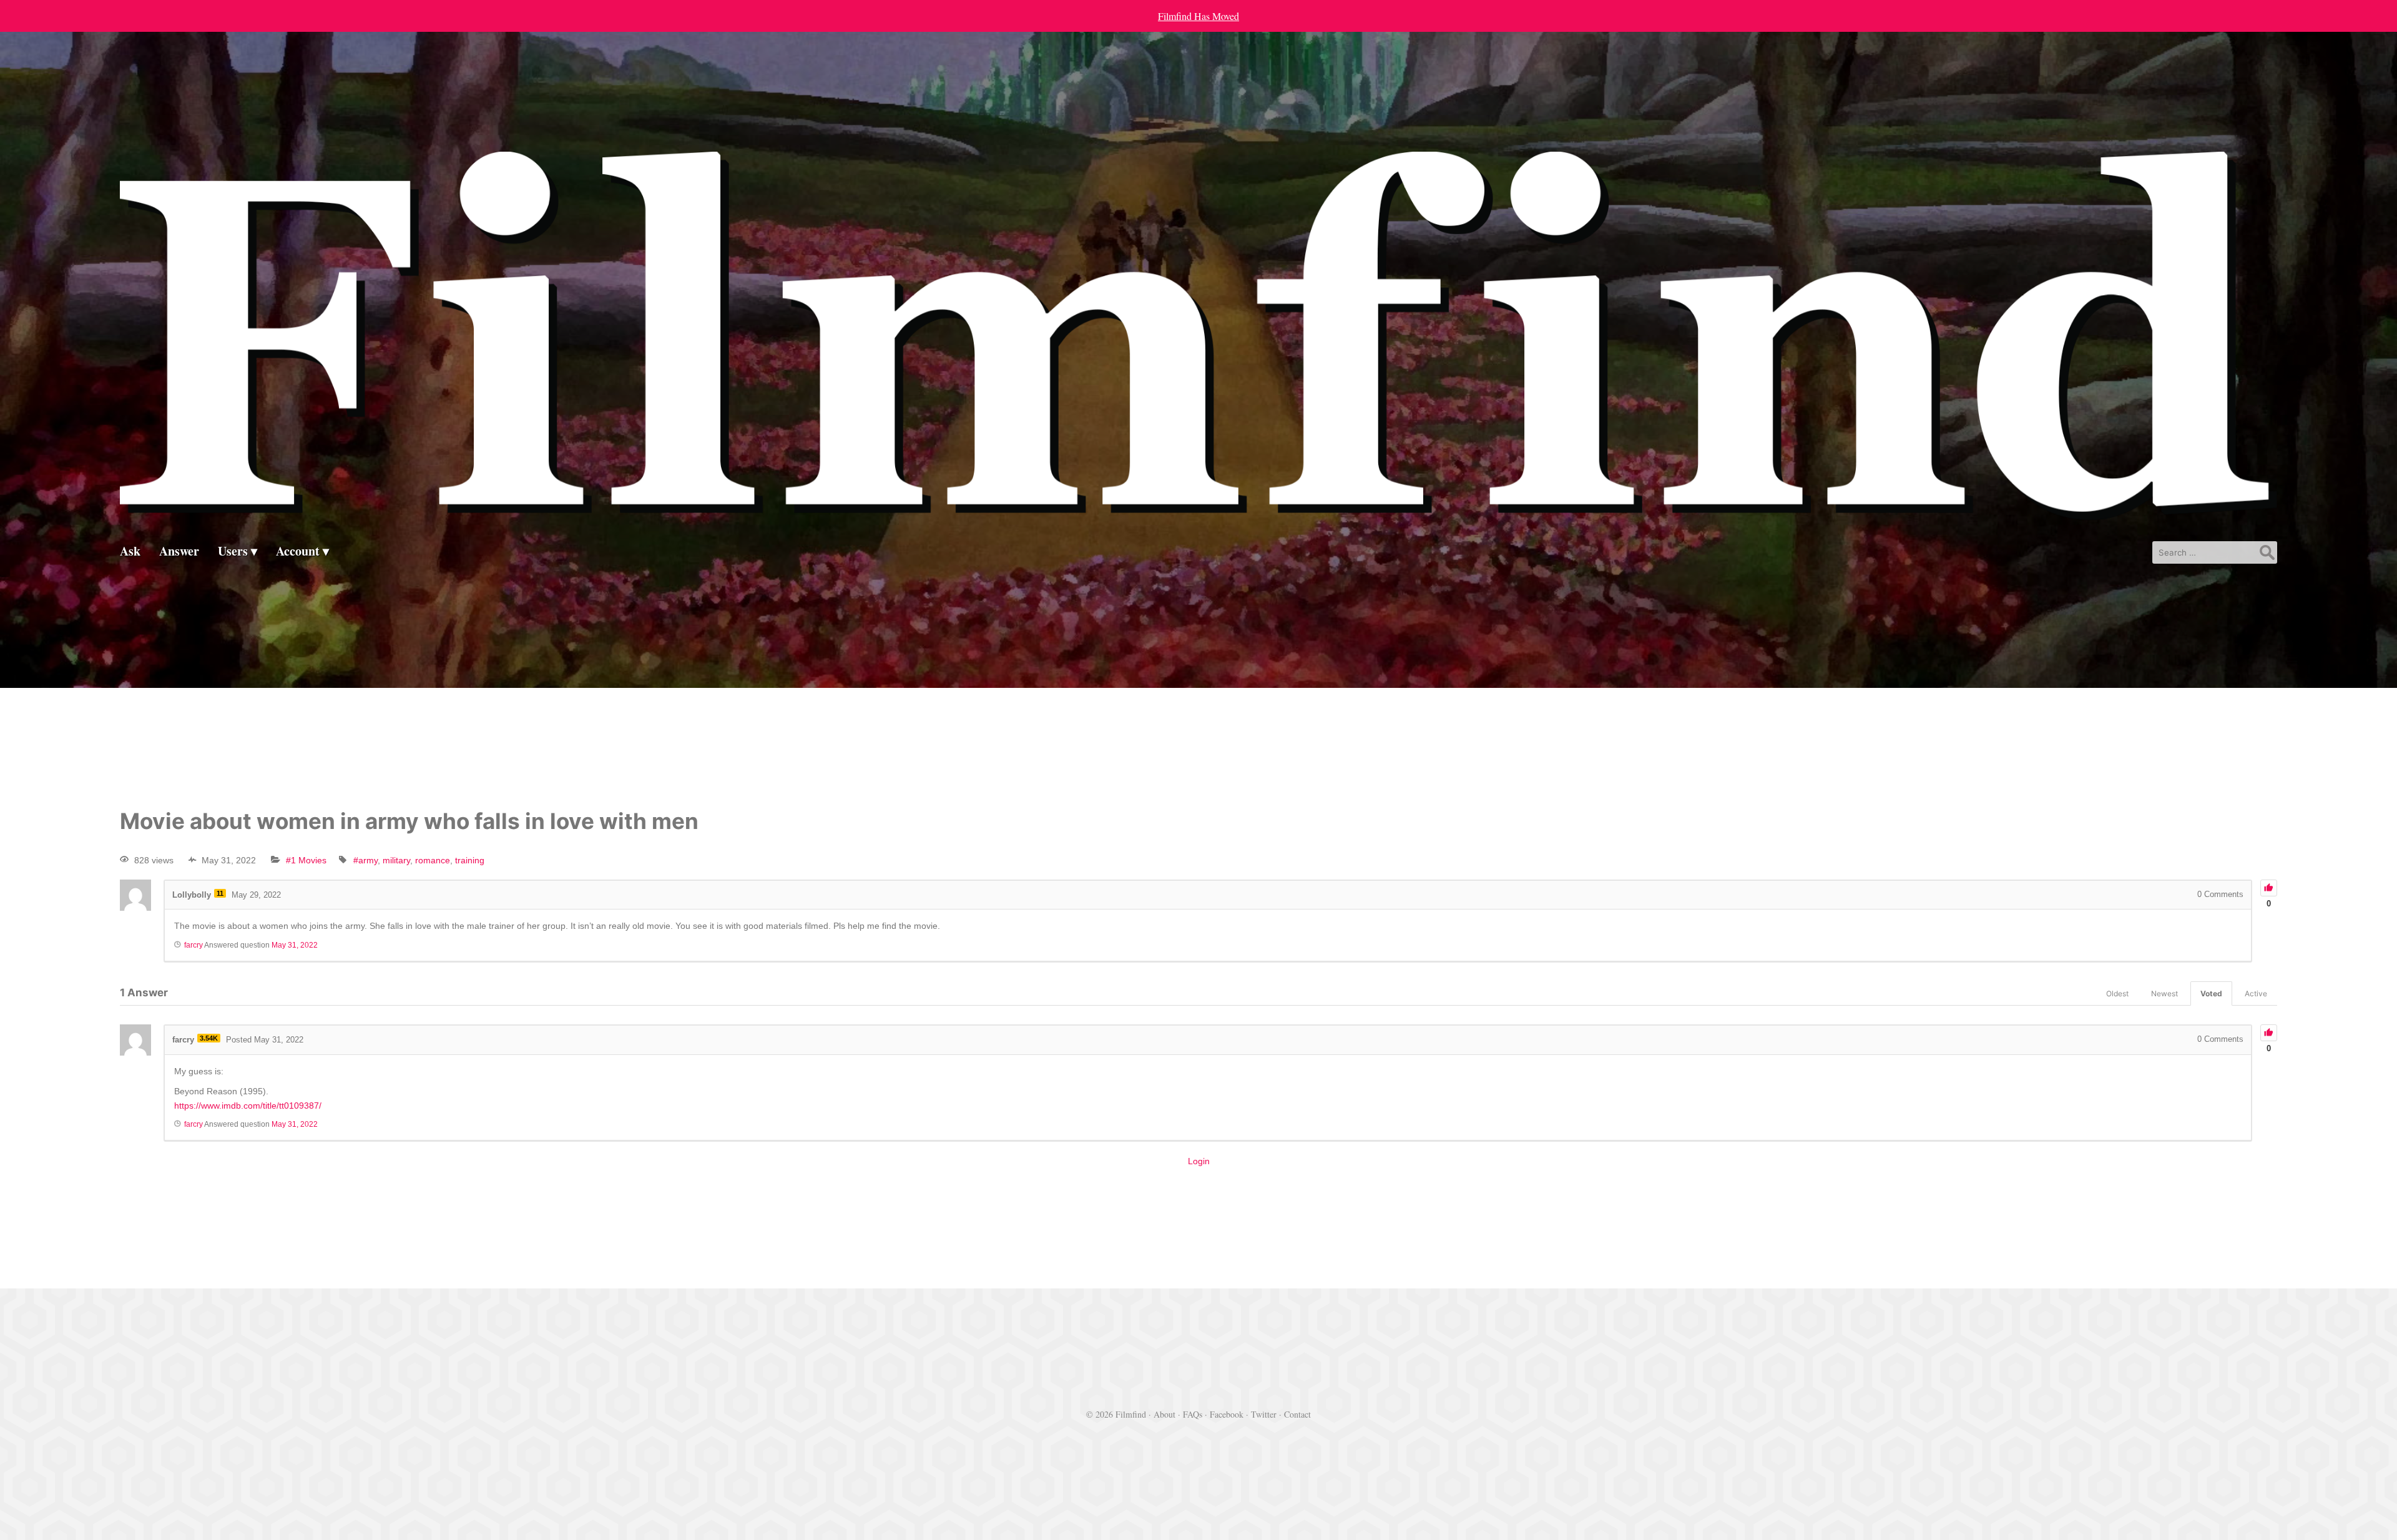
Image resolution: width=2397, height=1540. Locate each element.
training (470, 860)
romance (433, 860)
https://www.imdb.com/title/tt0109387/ (248, 1106)
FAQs (1193, 1414)
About (1164, 1414)
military (396, 860)
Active (2256, 993)
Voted (2211, 993)
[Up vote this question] (2269, 888)
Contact (1297, 1414)
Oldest (2117, 993)
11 (220, 893)
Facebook (1227, 1414)
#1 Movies (306, 860)
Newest (2164, 993)
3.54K (209, 1038)
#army (365, 860)
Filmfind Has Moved (1198, 16)
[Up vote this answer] (2269, 1033)
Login (1199, 1161)
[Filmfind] (1198, 510)
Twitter (1264, 1414)
